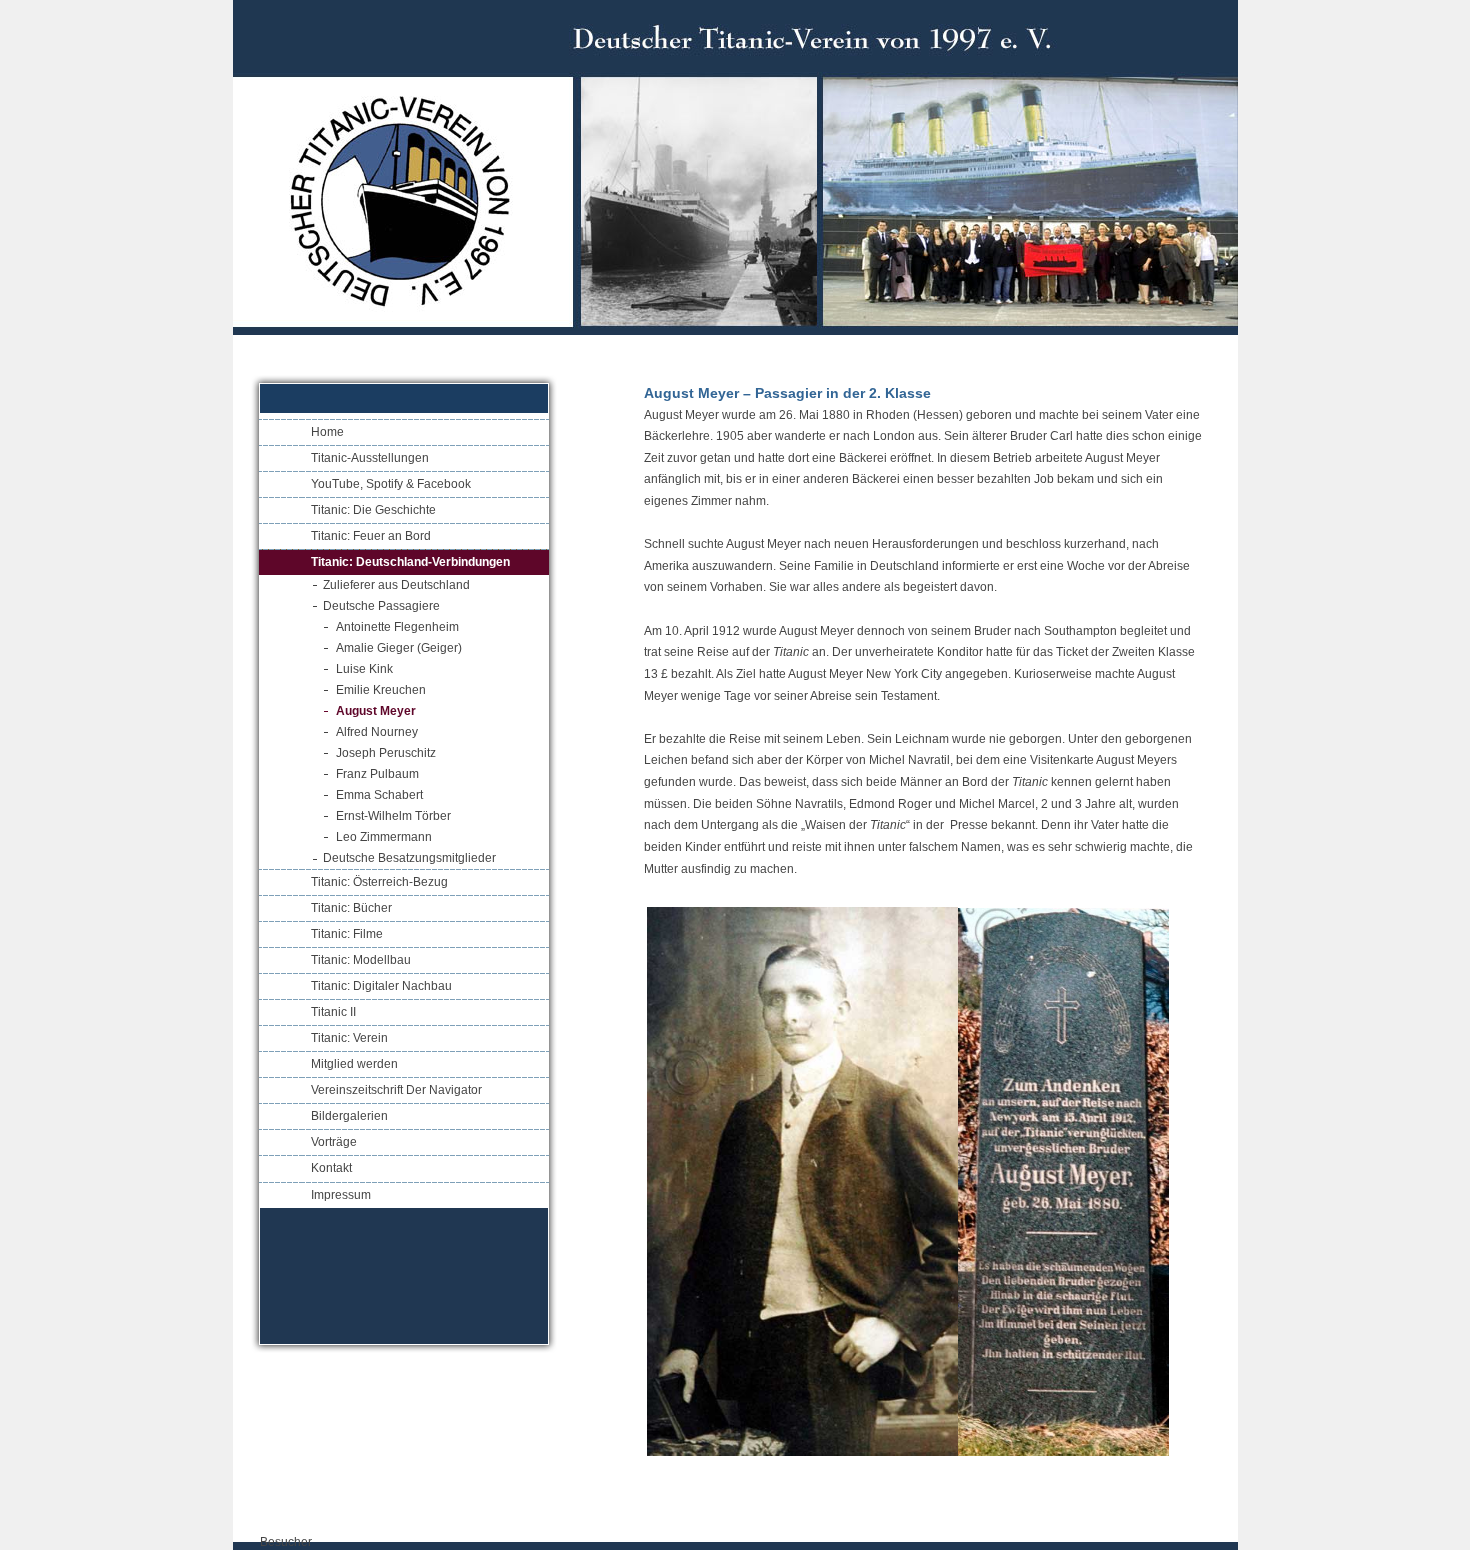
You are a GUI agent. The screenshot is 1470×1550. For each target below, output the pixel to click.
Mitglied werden (354, 1064)
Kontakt (331, 1168)
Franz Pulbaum (377, 774)
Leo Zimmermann (384, 837)
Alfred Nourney (377, 732)
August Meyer (376, 711)
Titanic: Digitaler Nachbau (381, 986)
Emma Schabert (379, 795)
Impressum (341, 1195)
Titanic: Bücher (351, 908)
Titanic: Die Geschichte (373, 510)
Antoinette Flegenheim (397, 627)
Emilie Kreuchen (381, 690)
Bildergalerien (349, 1116)
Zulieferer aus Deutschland (396, 585)
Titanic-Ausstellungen (370, 458)
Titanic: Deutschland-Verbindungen (410, 562)
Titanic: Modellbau (361, 960)
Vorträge (334, 1142)
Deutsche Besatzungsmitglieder (409, 858)
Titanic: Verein (349, 1038)
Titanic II (333, 1012)
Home (327, 432)
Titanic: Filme (347, 934)
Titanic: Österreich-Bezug (379, 882)
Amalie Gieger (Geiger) (399, 648)
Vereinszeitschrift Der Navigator (396, 1090)
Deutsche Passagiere (381, 606)
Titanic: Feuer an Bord (371, 536)
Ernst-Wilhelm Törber (393, 816)
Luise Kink (364, 669)
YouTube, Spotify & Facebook (391, 484)
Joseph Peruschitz (386, 753)
